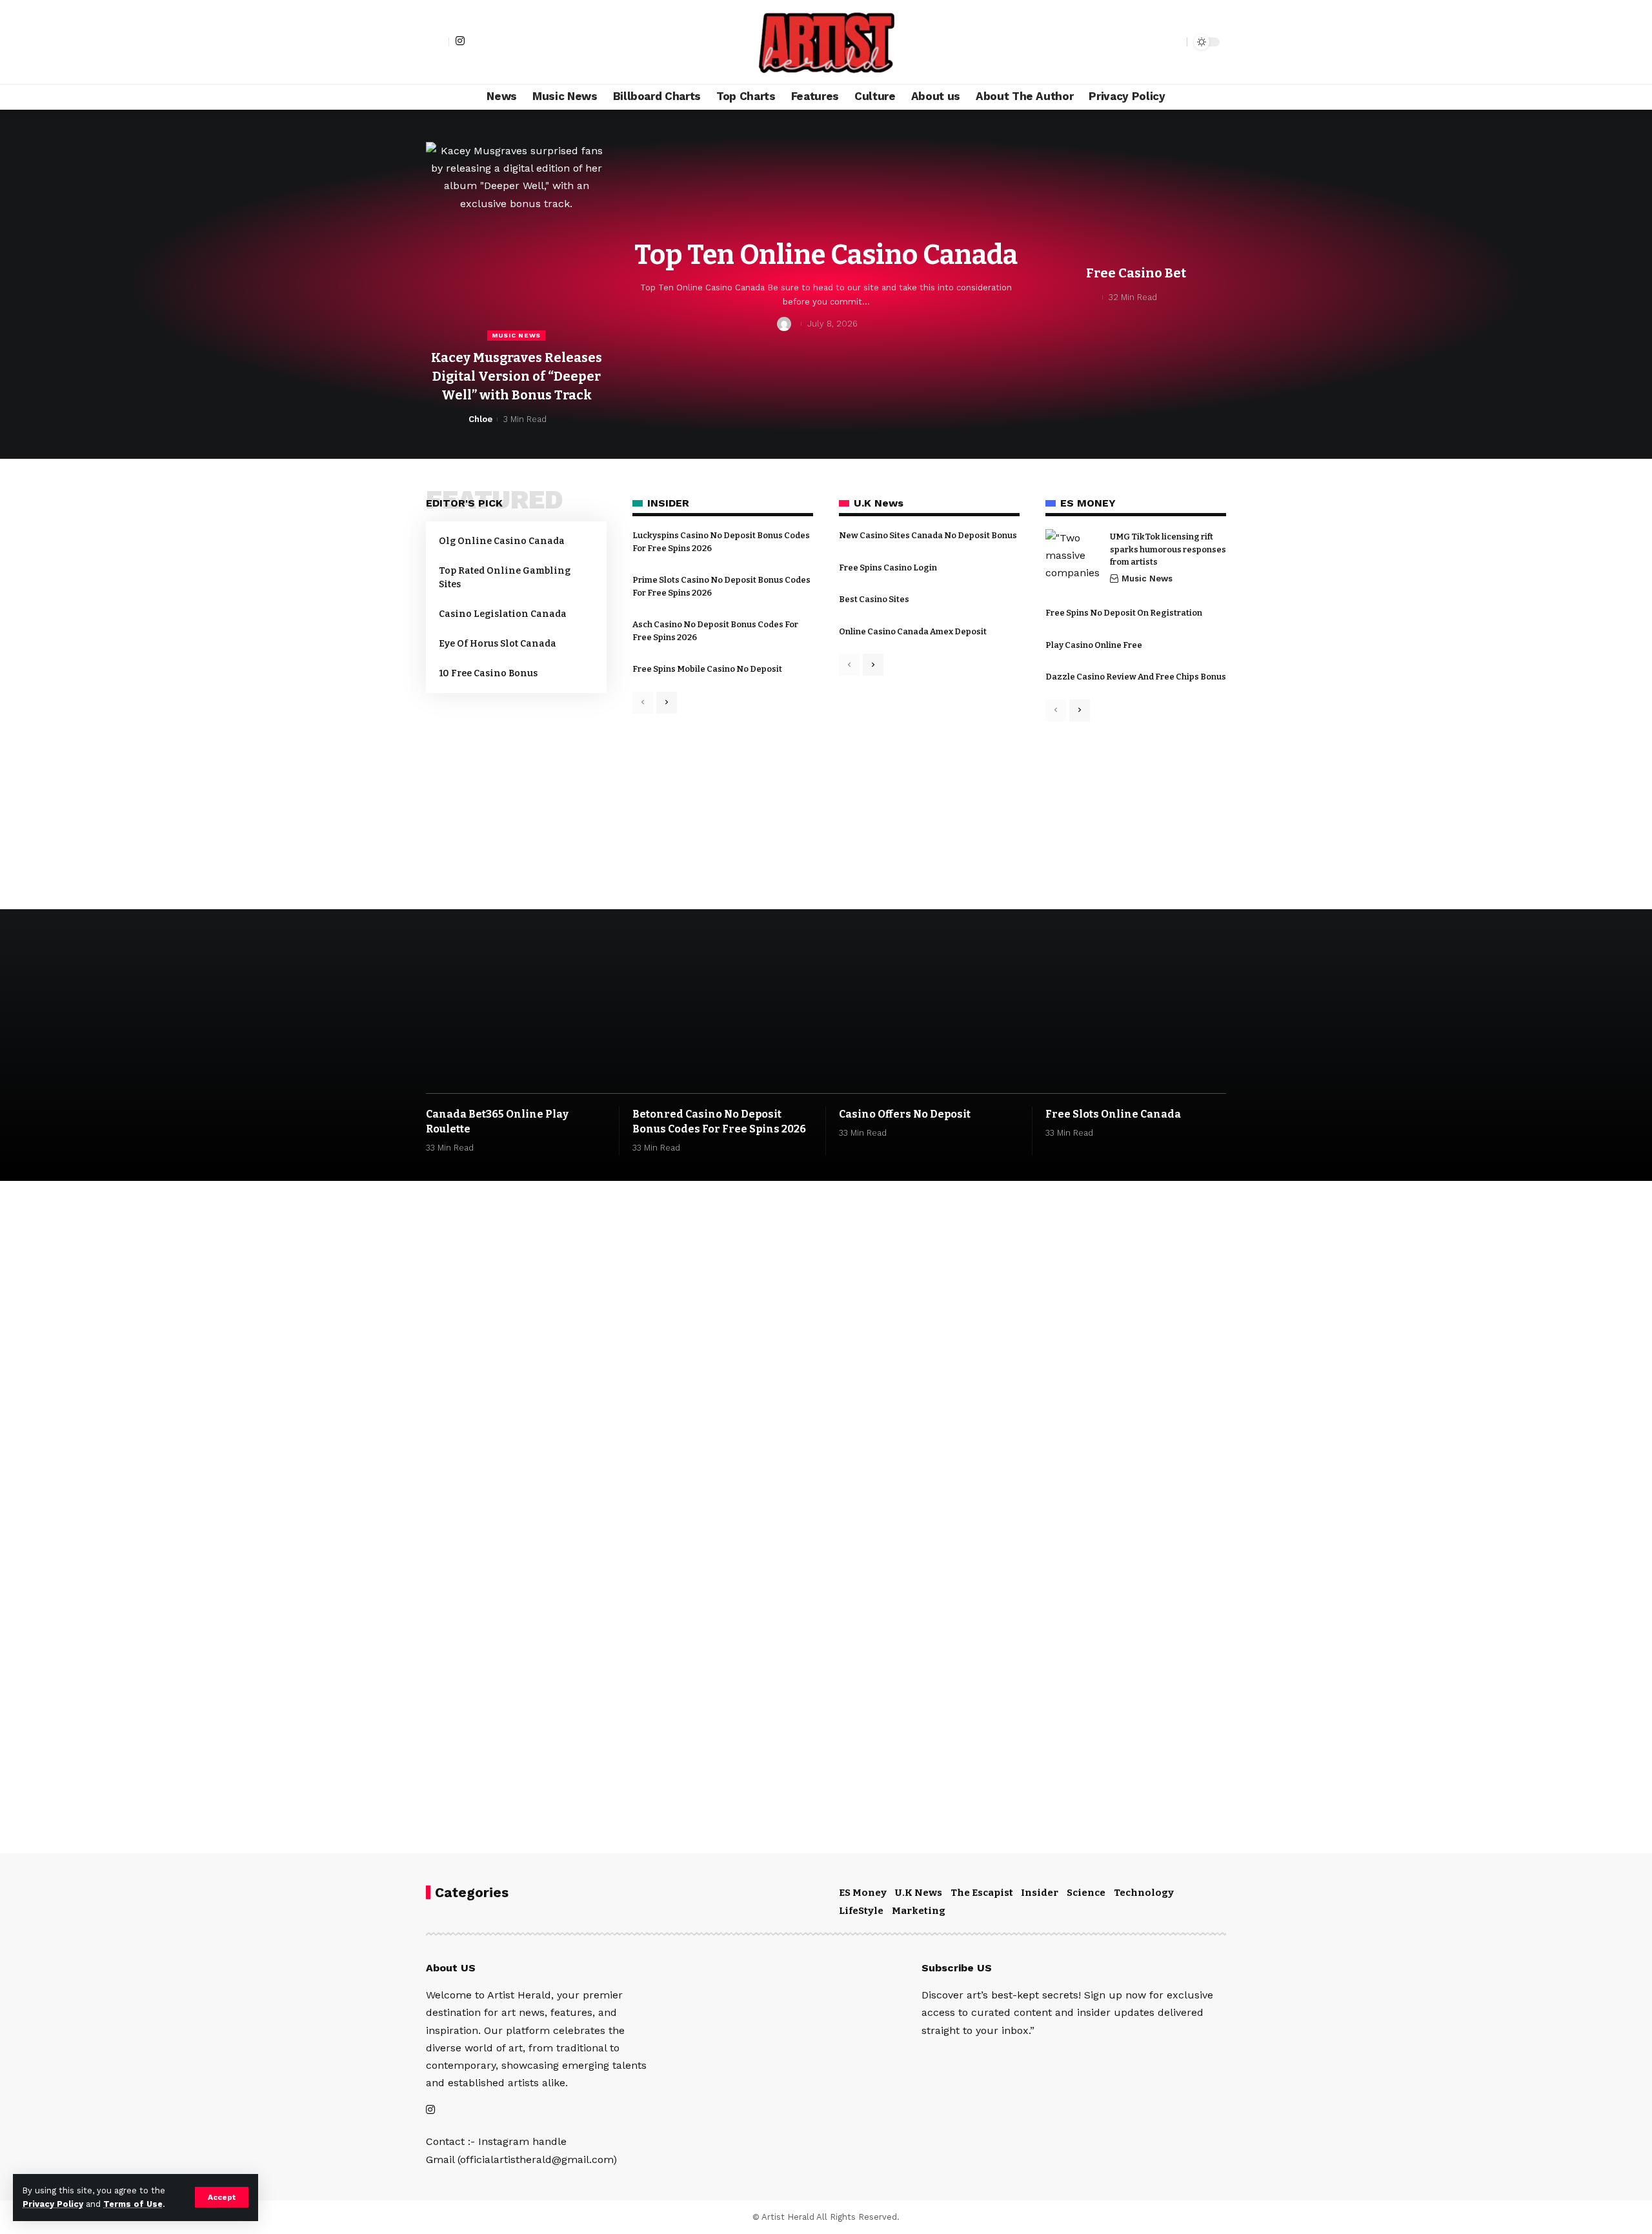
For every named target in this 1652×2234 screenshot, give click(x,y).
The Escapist (982, 1893)
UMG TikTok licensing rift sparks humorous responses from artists (1168, 549)
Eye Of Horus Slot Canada (498, 644)
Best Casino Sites (874, 599)
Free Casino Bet (1136, 273)
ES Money (863, 1893)
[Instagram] (460, 41)
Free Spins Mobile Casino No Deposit (707, 669)
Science (1086, 1893)
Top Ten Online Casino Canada (826, 255)
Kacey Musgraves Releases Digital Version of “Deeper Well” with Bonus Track (517, 376)
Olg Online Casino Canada (502, 541)
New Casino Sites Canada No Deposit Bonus (928, 535)
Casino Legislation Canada (503, 614)
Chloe (480, 419)
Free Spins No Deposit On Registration (1124, 613)
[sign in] (438, 42)
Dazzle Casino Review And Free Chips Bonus (1136, 677)
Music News (516, 335)
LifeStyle (861, 1911)
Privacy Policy (53, 2204)
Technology (1144, 1893)
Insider (1040, 1893)
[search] (1174, 42)
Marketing (919, 1911)
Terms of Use (133, 2204)
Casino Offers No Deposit (905, 1114)
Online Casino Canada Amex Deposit (913, 631)
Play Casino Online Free (1094, 645)
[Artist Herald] (826, 42)
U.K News (919, 1893)
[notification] (1154, 42)
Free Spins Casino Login (888, 568)
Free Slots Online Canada (1113, 1114)
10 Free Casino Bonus (488, 673)
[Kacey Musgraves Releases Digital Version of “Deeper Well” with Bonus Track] (516, 241)
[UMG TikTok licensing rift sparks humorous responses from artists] (1074, 558)
